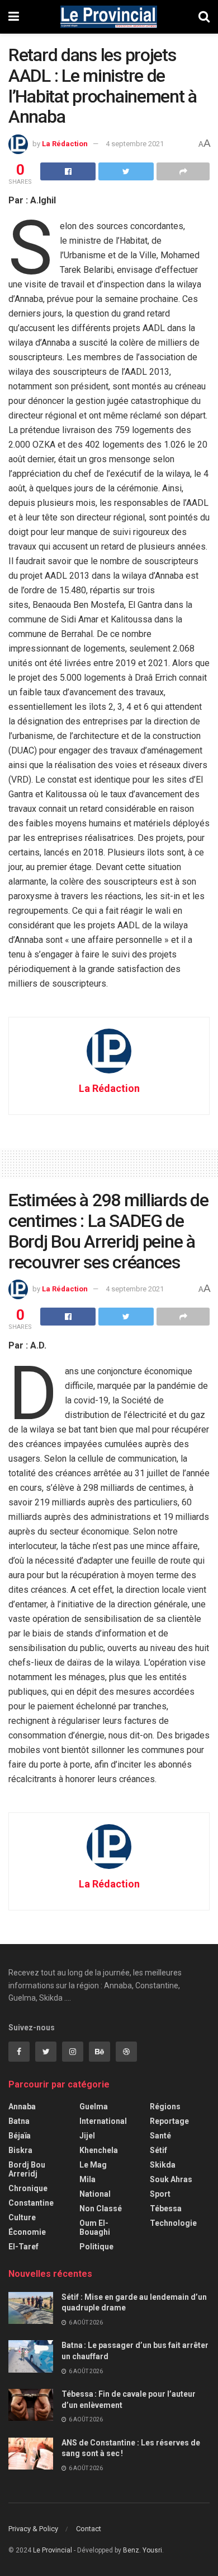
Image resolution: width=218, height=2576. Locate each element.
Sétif (158, 2150)
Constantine (31, 2203)
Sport (160, 2194)
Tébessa (166, 2208)
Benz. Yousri (143, 2550)
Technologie (173, 2223)
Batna (19, 2121)
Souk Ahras (171, 2179)
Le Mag (93, 2165)
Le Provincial (53, 2550)
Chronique (28, 2188)
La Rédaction (65, 144)
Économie (27, 2232)
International (103, 2121)
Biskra (20, 2150)
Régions (165, 2107)
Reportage (169, 2121)
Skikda (163, 2165)
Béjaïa (20, 2136)
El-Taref (23, 2247)
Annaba (22, 2107)
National (95, 2194)
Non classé (101, 2208)
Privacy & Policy (33, 2529)
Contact (89, 2529)
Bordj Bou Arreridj (27, 2169)
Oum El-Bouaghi (95, 2228)
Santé (160, 2136)
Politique (96, 2247)
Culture (22, 2217)
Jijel (87, 2136)
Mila (87, 2179)
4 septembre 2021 (135, 144)
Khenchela (99, 2150)
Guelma (94, 2107)
